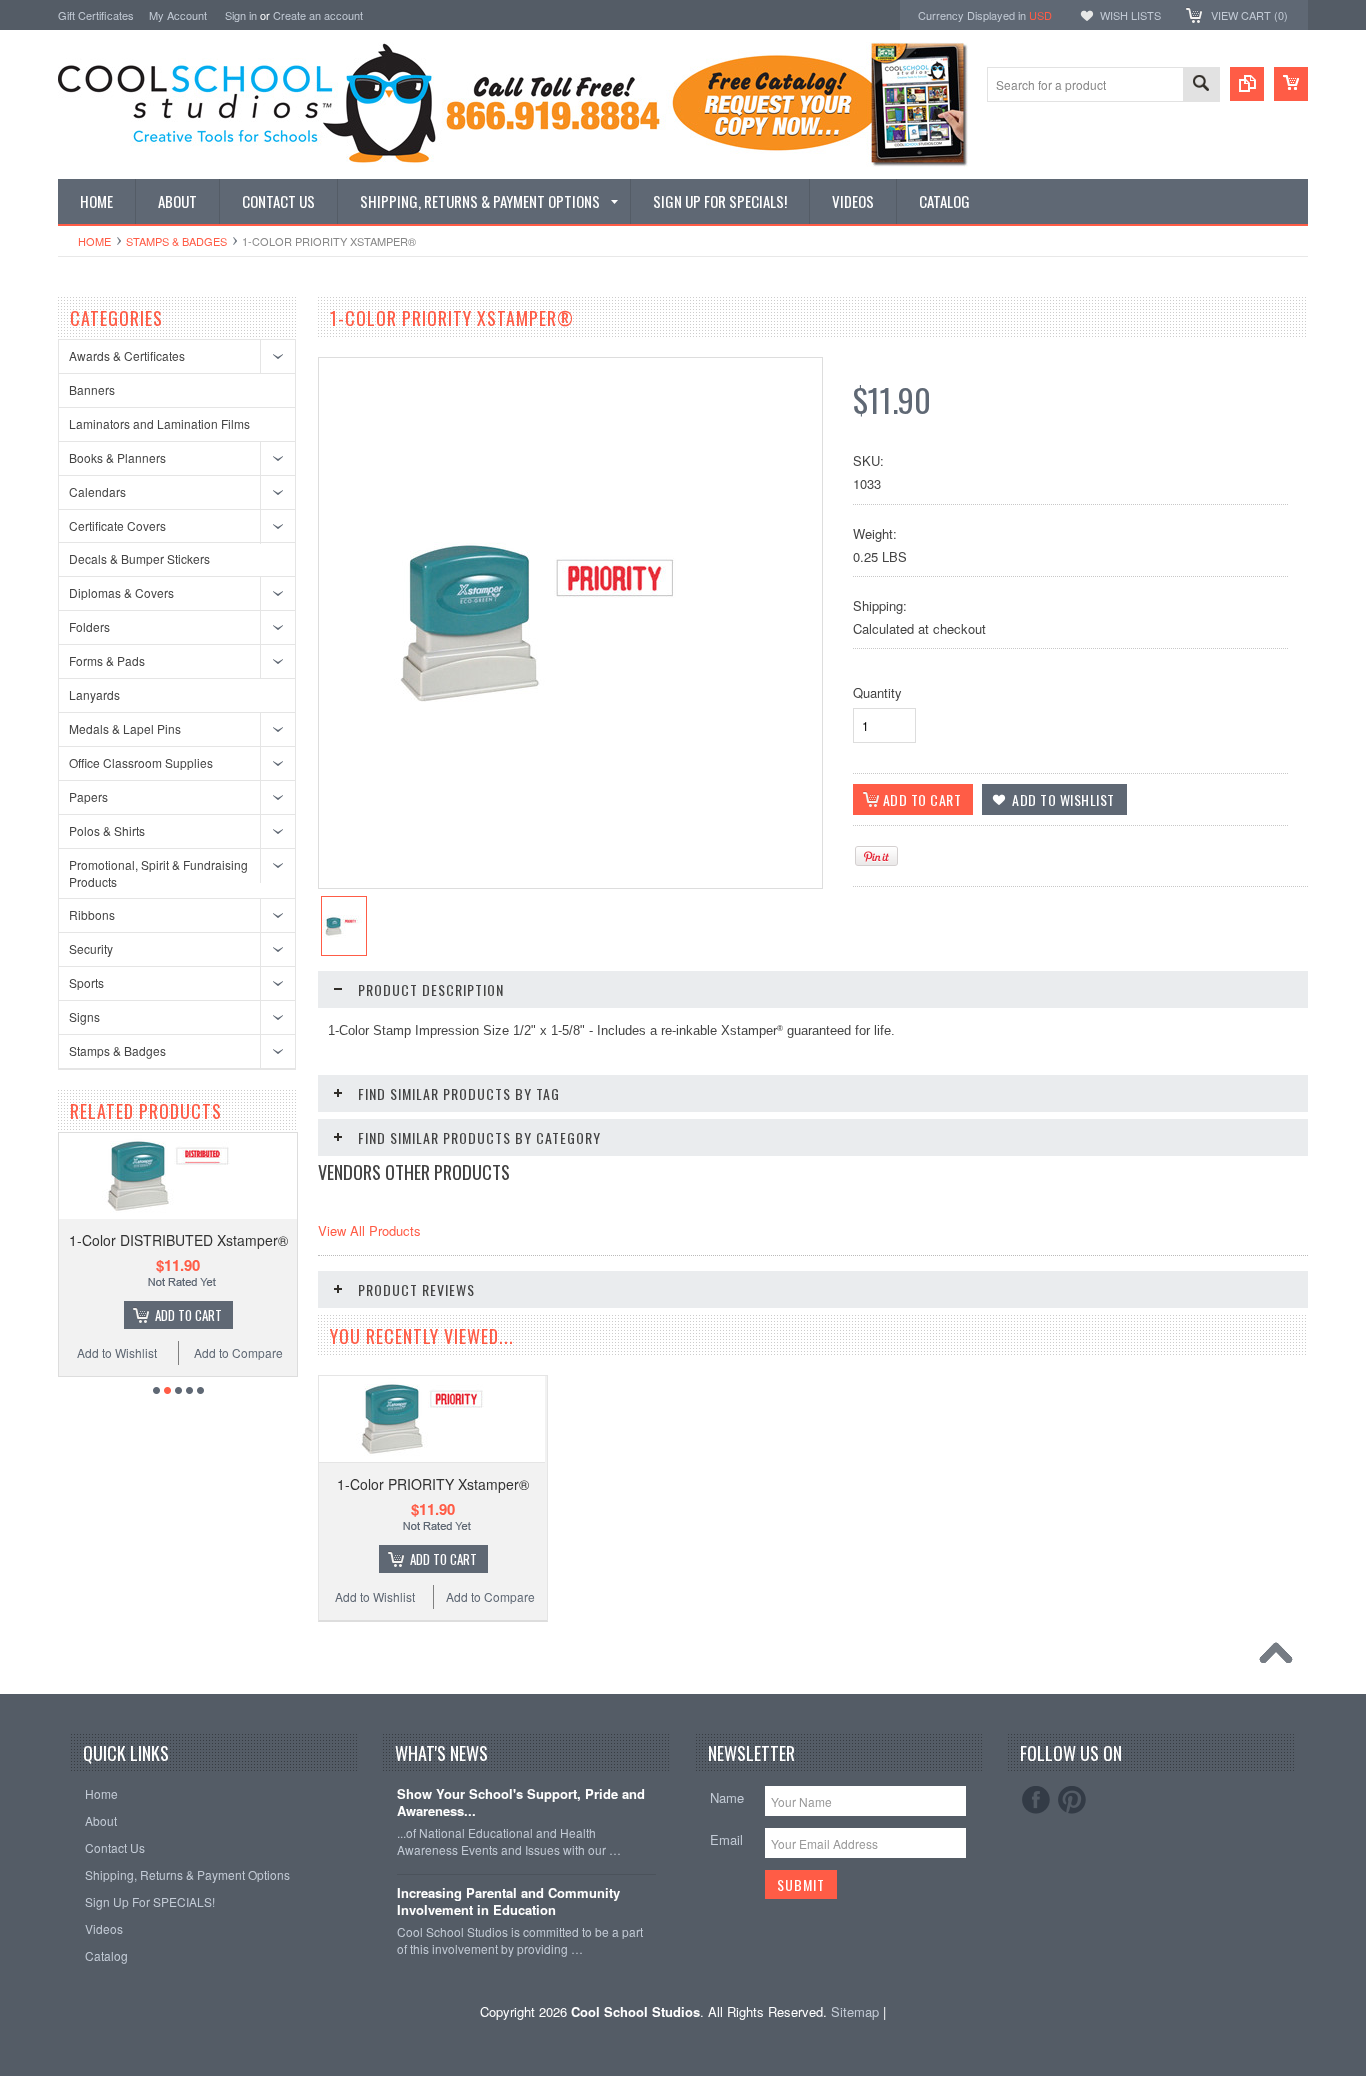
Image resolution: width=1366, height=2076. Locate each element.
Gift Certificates (96, 15)
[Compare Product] (1247, 84)
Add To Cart (188, 1315)
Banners (92, 389)
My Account (178, 15)
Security (91, 948)
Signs (84, 1016)
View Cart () (1249, 15)
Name (727, 1797)
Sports (86, 982)
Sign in (241, 15)
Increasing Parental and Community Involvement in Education (508, 1902)
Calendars (97, 491)
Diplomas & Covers (121, 592)
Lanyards (94, 694)
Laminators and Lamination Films (159, 423)
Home (94, 241)
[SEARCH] (1201, 85)
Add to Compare (238, 1352)
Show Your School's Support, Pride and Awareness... (521, 1803)
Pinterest (1072, 1800)
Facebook (1036, 1800)
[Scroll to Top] (1281, 1658)
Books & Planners (117, 457)
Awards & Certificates (127, 355)
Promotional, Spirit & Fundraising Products (158, 873)
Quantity (877, 692)
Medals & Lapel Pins (125, 728)
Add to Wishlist (117, 1352)
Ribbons (92, 914)
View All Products (369, 1230)
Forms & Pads (107, 660)
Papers (88, 796)
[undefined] (560, 715)
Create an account (318, 15)
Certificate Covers (117, 525)
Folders (89, 626)
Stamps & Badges (176, 241)
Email (726, 1839)
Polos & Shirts (107, 830)
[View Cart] (1291, 84)
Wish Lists (1130, 15)
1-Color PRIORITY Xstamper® (433, 1484)
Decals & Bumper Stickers (139, 558)
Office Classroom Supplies (141, 762)
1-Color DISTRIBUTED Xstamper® (178, 1240)
